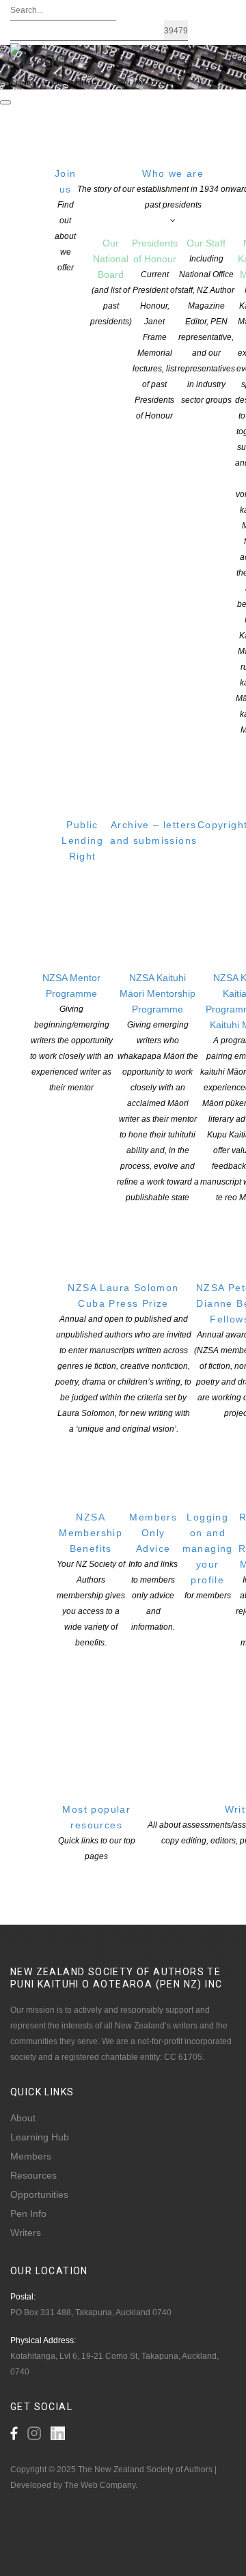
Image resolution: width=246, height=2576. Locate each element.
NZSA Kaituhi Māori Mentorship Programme (158, 1087)
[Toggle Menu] (5, 102)
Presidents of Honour (155, 329)
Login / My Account (143, 83)
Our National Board (111, 282)
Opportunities (39, 2194)
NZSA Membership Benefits (91, 1580)
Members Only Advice (153, 1572)
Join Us (86, 83)
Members (31, 2156)
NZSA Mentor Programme (72, 1032)
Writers (26, 2233)
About (23, 2118)
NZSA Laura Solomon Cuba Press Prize (123, 1358)
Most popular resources (97, 1832)
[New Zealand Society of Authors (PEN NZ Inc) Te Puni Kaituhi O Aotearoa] (39, 57)
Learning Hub (40, 2137)
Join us (66, 220)
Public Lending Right (82, 840)
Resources (33, 2175)
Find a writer (38, 83)
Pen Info (28, 2213)
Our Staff (206, 321)
